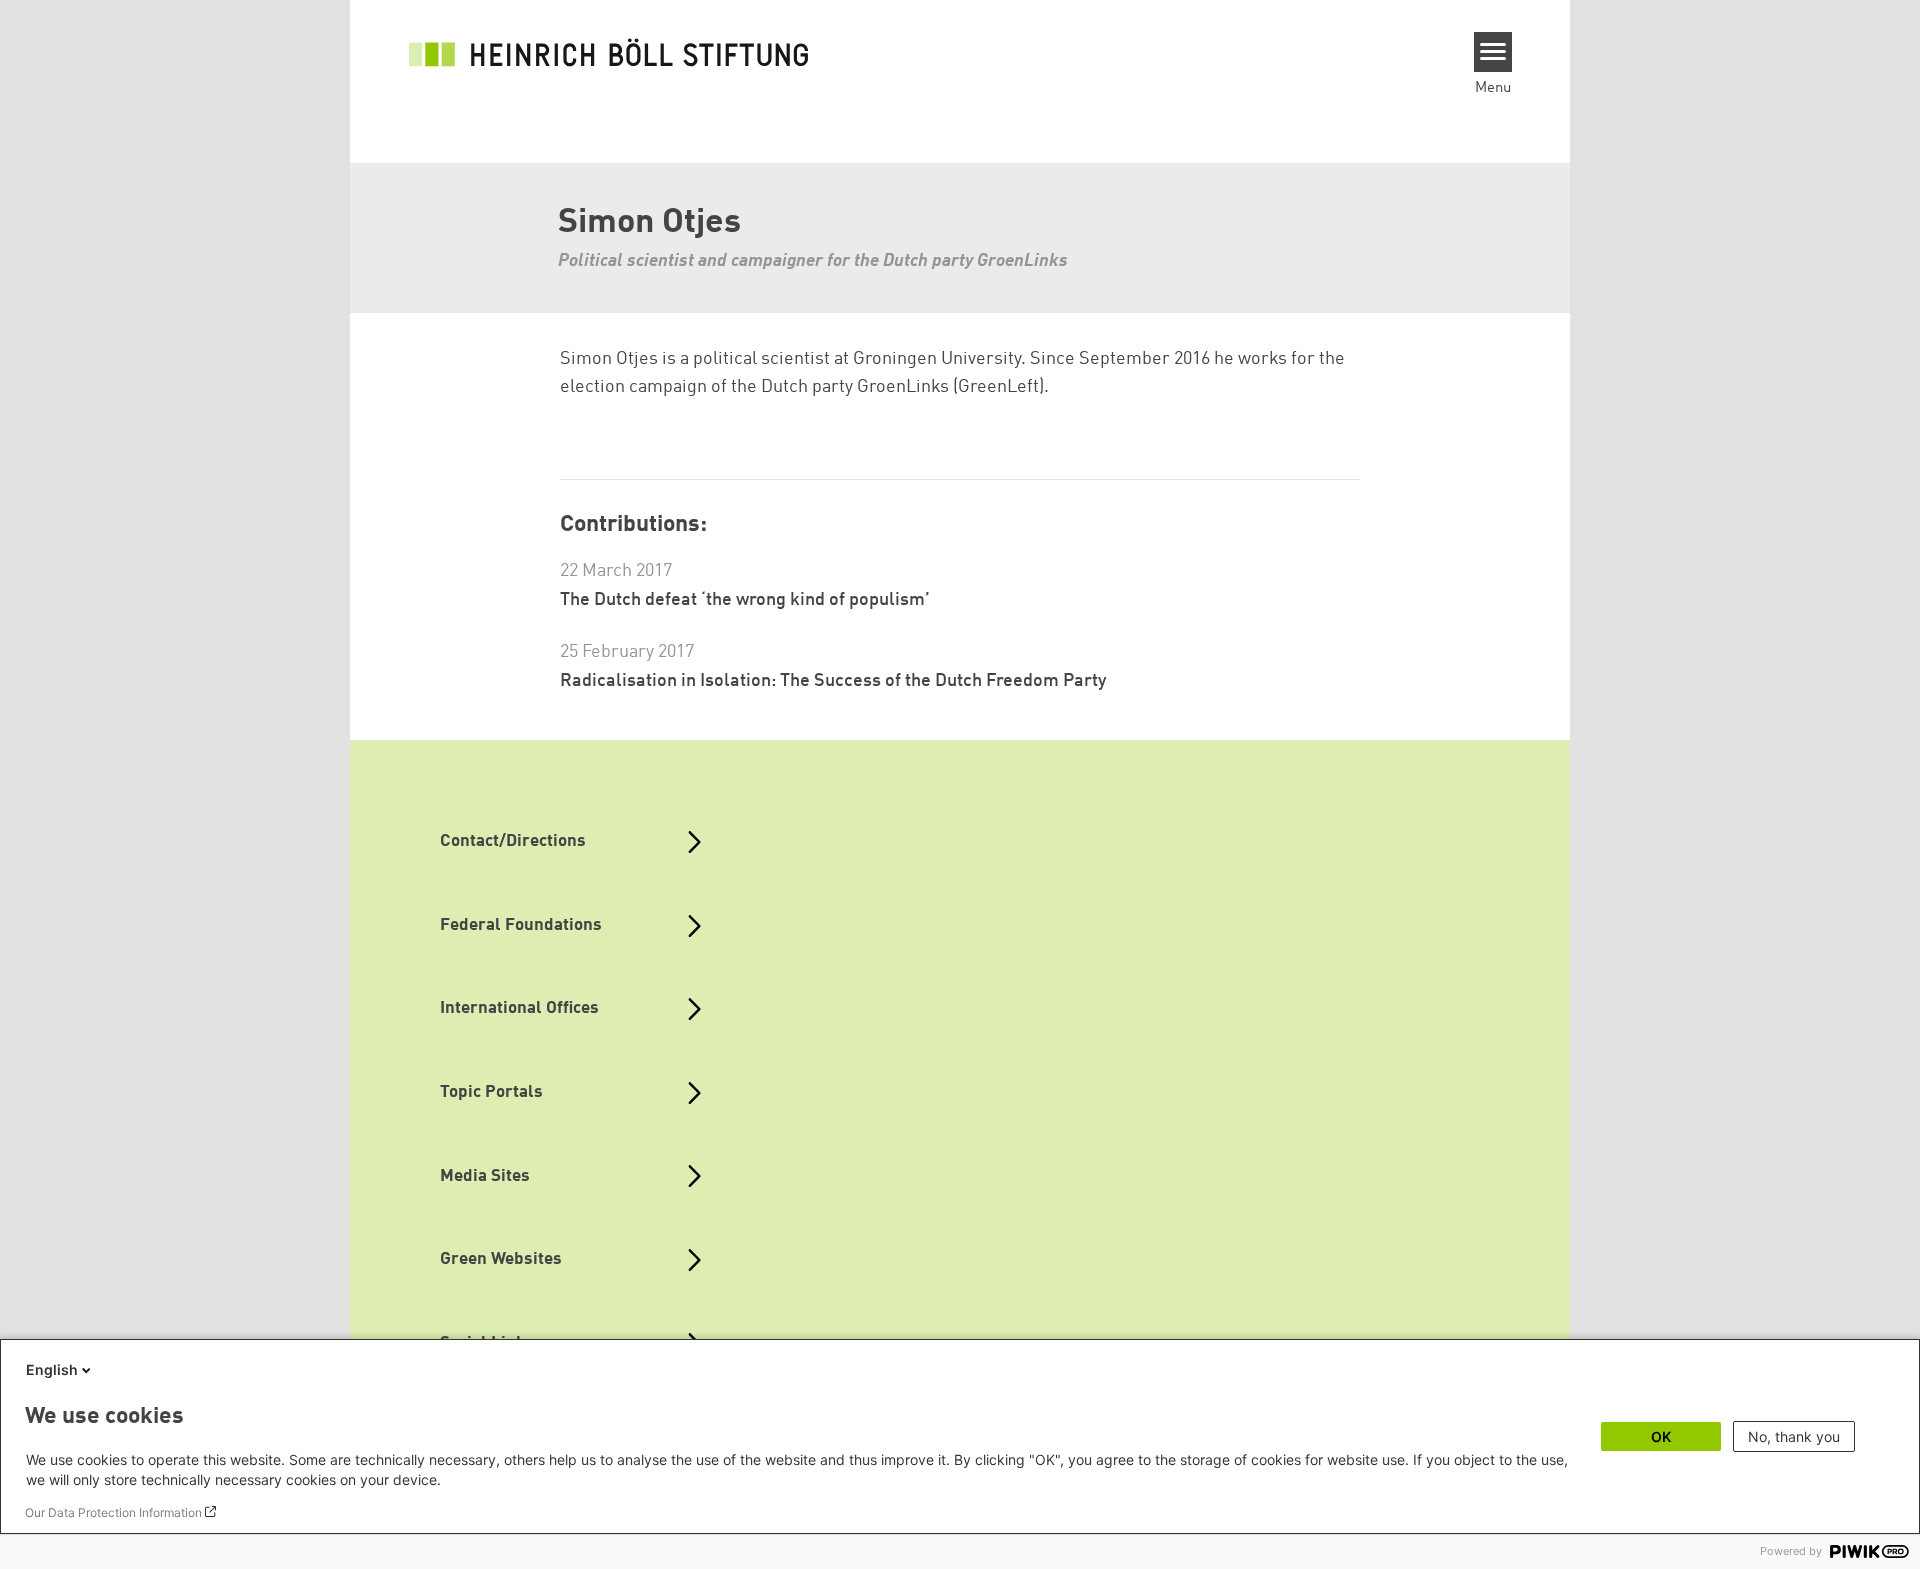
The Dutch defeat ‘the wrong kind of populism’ (745, 600)
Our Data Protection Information (113, 1512)
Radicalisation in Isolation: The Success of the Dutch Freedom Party (833, 681)
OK (1661, 1436)
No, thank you (1794, 1436)
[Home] (609, 52)
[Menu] (1493, 52)
